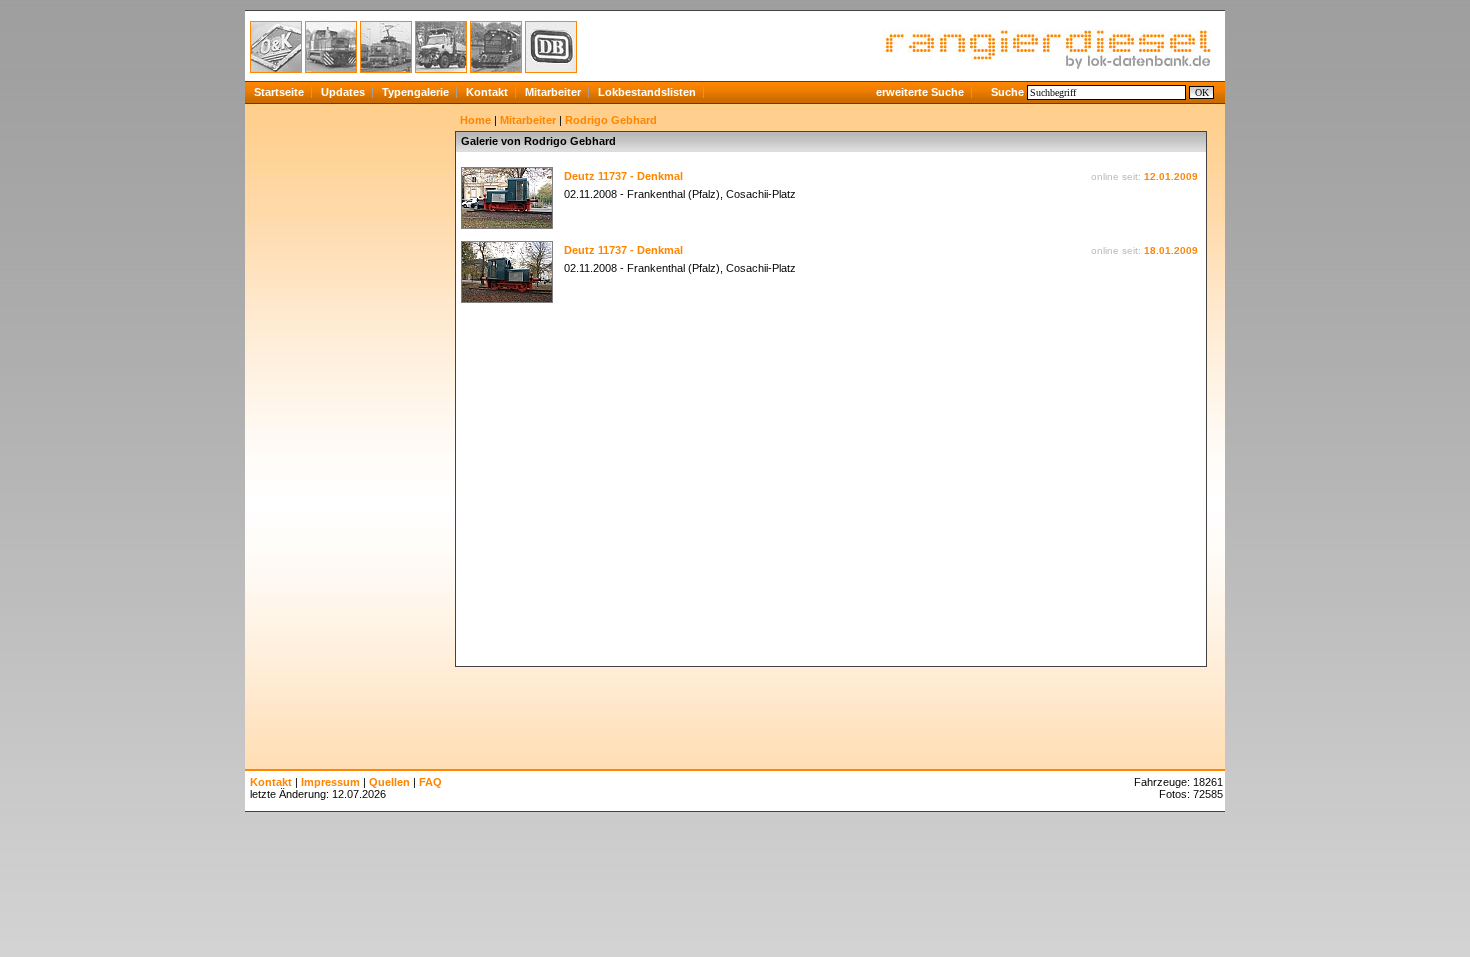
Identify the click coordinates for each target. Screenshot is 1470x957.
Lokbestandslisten (647, 92)
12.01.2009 (1171, 176)
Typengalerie (415, 92)
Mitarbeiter (553, 92)
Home (475, 120)
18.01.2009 (1171, 250)
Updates (343, 92)
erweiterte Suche (920, 92)
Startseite (279, 92)
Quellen (389, 782)
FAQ (430, 782)
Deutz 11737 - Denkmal (623, 176)
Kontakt (487, 92)
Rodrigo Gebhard (611, 120)
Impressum (330, 782)
